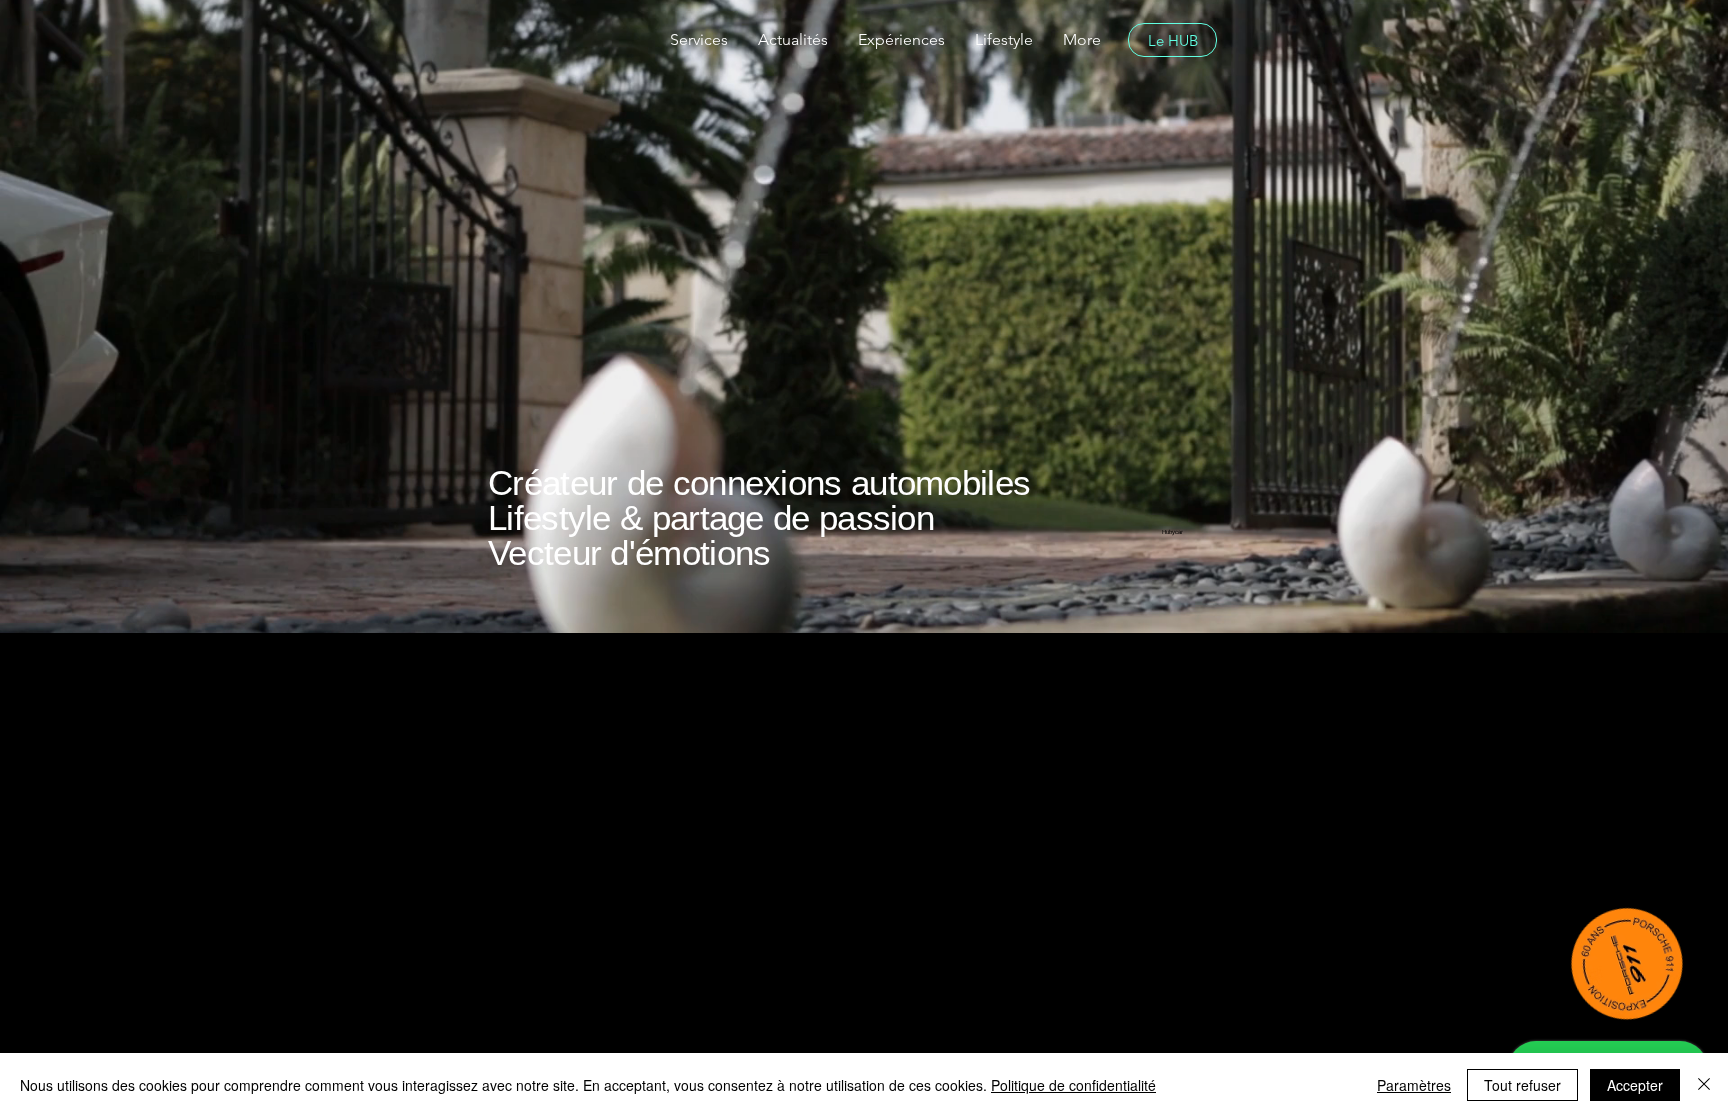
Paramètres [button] (1414, 1085)
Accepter (1635, 1085)
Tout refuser (1522, 1085)
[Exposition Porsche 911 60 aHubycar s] (1627, 964)
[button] (699, 40)
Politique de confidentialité (1073, 1085)
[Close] (1704, 1085)
